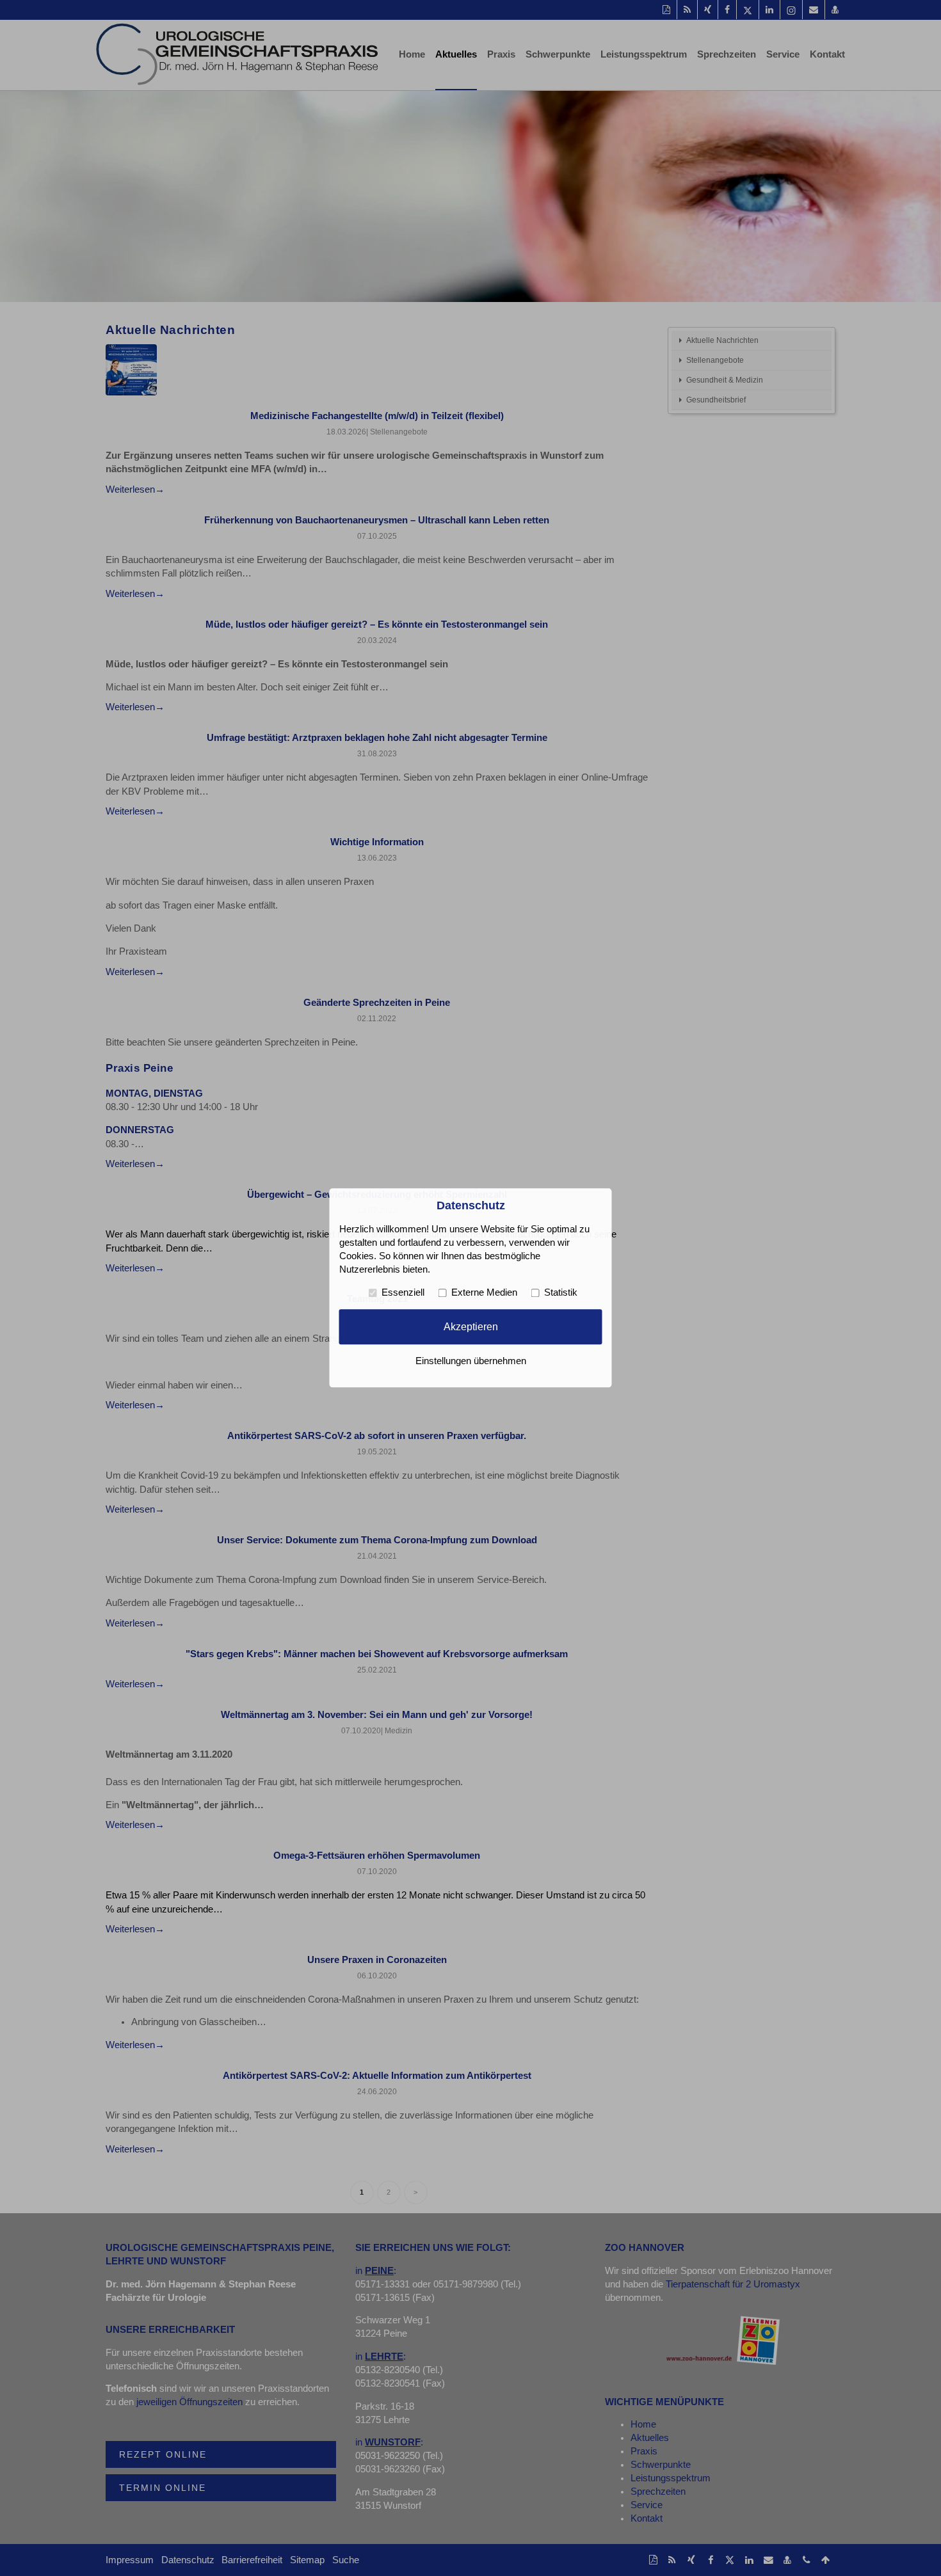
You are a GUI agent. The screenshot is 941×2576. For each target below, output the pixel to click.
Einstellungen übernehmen (471, 1362)
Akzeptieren (471, 1326)
